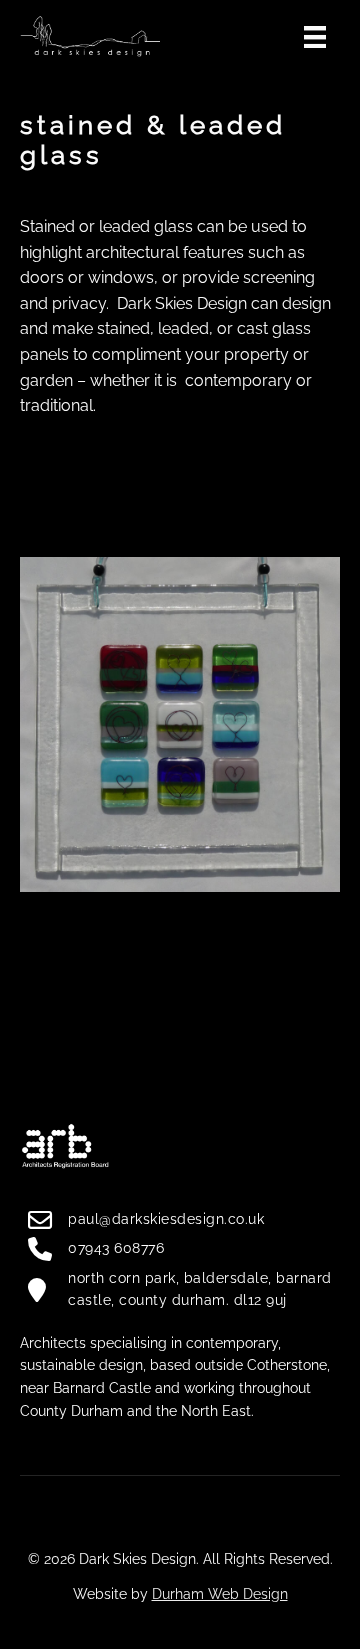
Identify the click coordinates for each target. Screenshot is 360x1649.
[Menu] (315, 35)
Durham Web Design (220, 1594)
